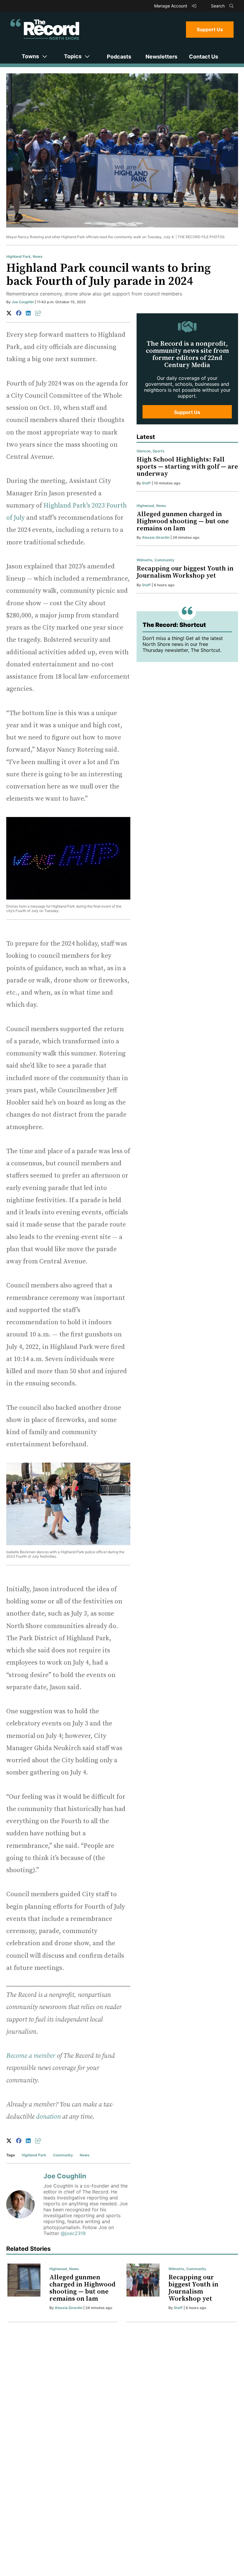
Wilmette (144, 560)
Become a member (31, 2056)
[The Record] (45, 29)
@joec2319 (73, 2233)
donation (48, 2117)
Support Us (210, 29)
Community (63, 2155)
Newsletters (161, 57)
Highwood (145, 506)
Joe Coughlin (23, 302)
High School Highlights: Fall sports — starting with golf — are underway (187, 467)
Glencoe (144, 451)
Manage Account (171, 6)
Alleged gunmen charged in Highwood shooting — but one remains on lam (183, 521)
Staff (146, 483)
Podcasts (119, 57)
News (38, 256)
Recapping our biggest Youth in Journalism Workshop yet (185, 572)
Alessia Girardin (156, 537)
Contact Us (204, 57)
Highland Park (18, 256)
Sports (159, 451)
